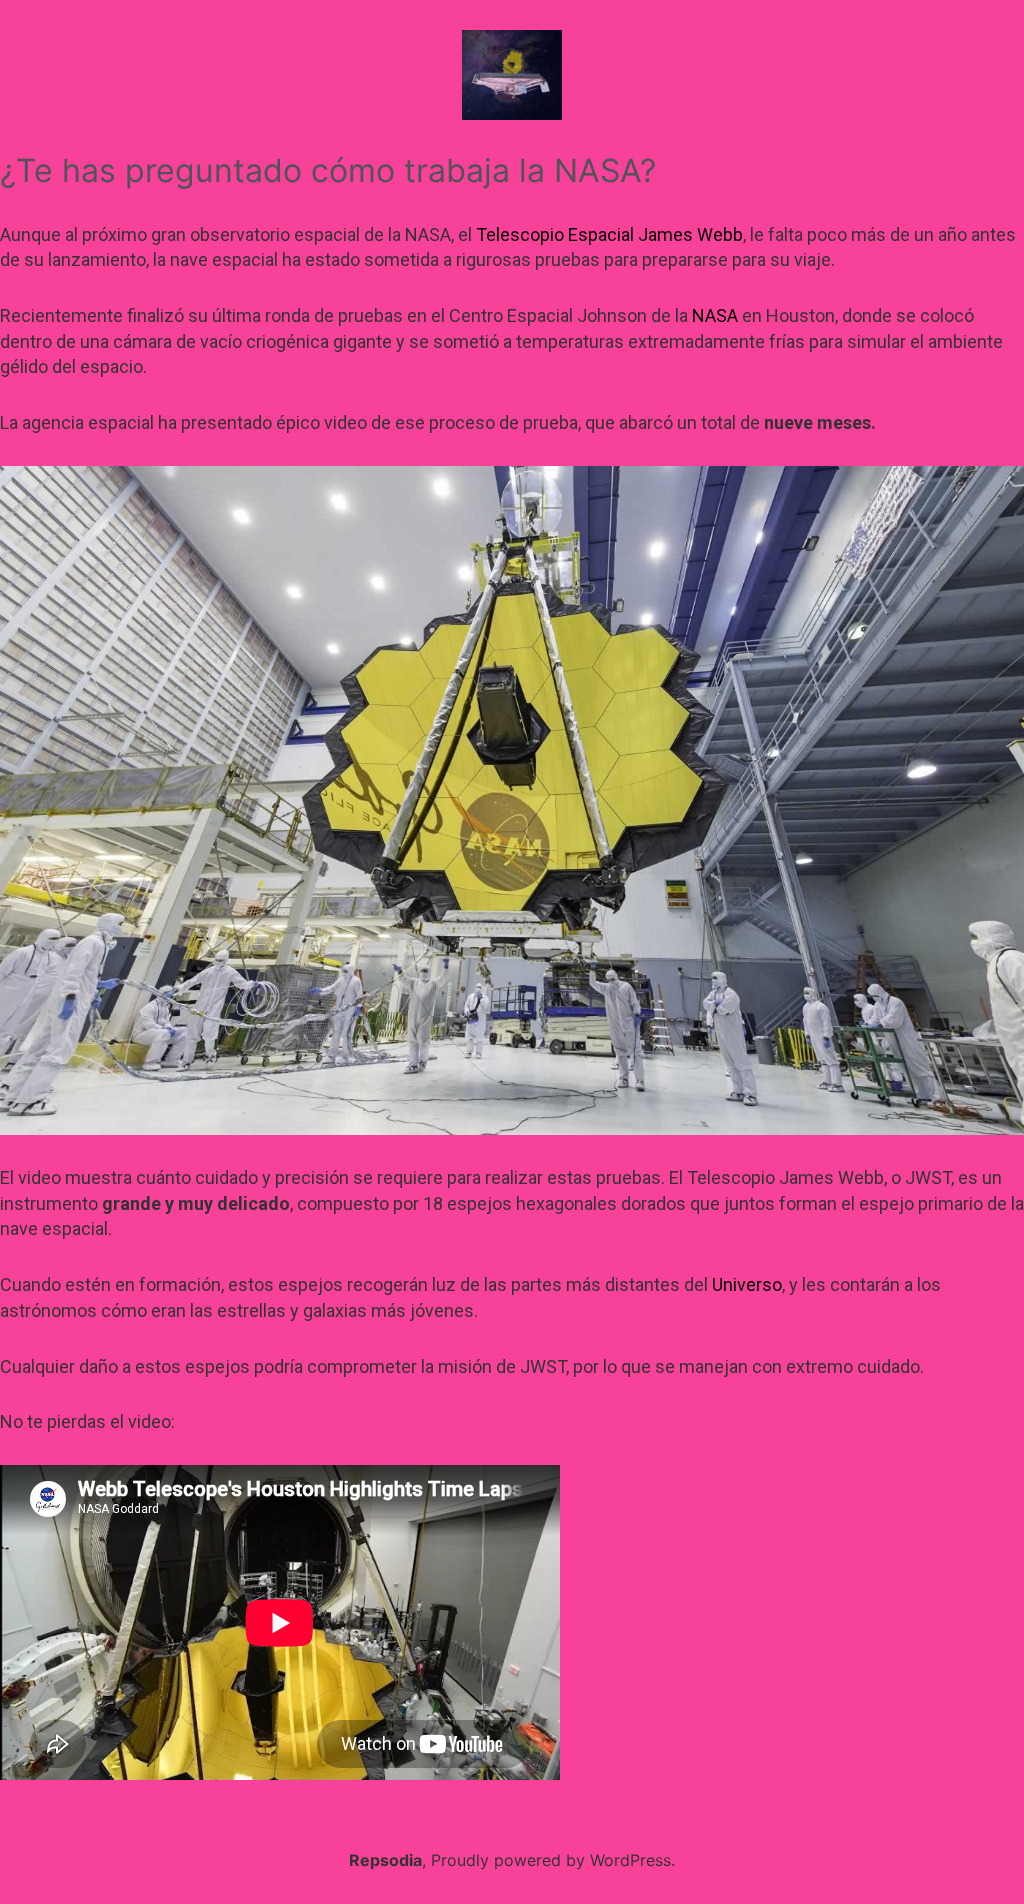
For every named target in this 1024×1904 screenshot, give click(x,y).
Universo (747, 1284)
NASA (715, 315)
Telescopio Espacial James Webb (609, 234)
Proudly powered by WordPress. (553, 1860)
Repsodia (385, 1860)
